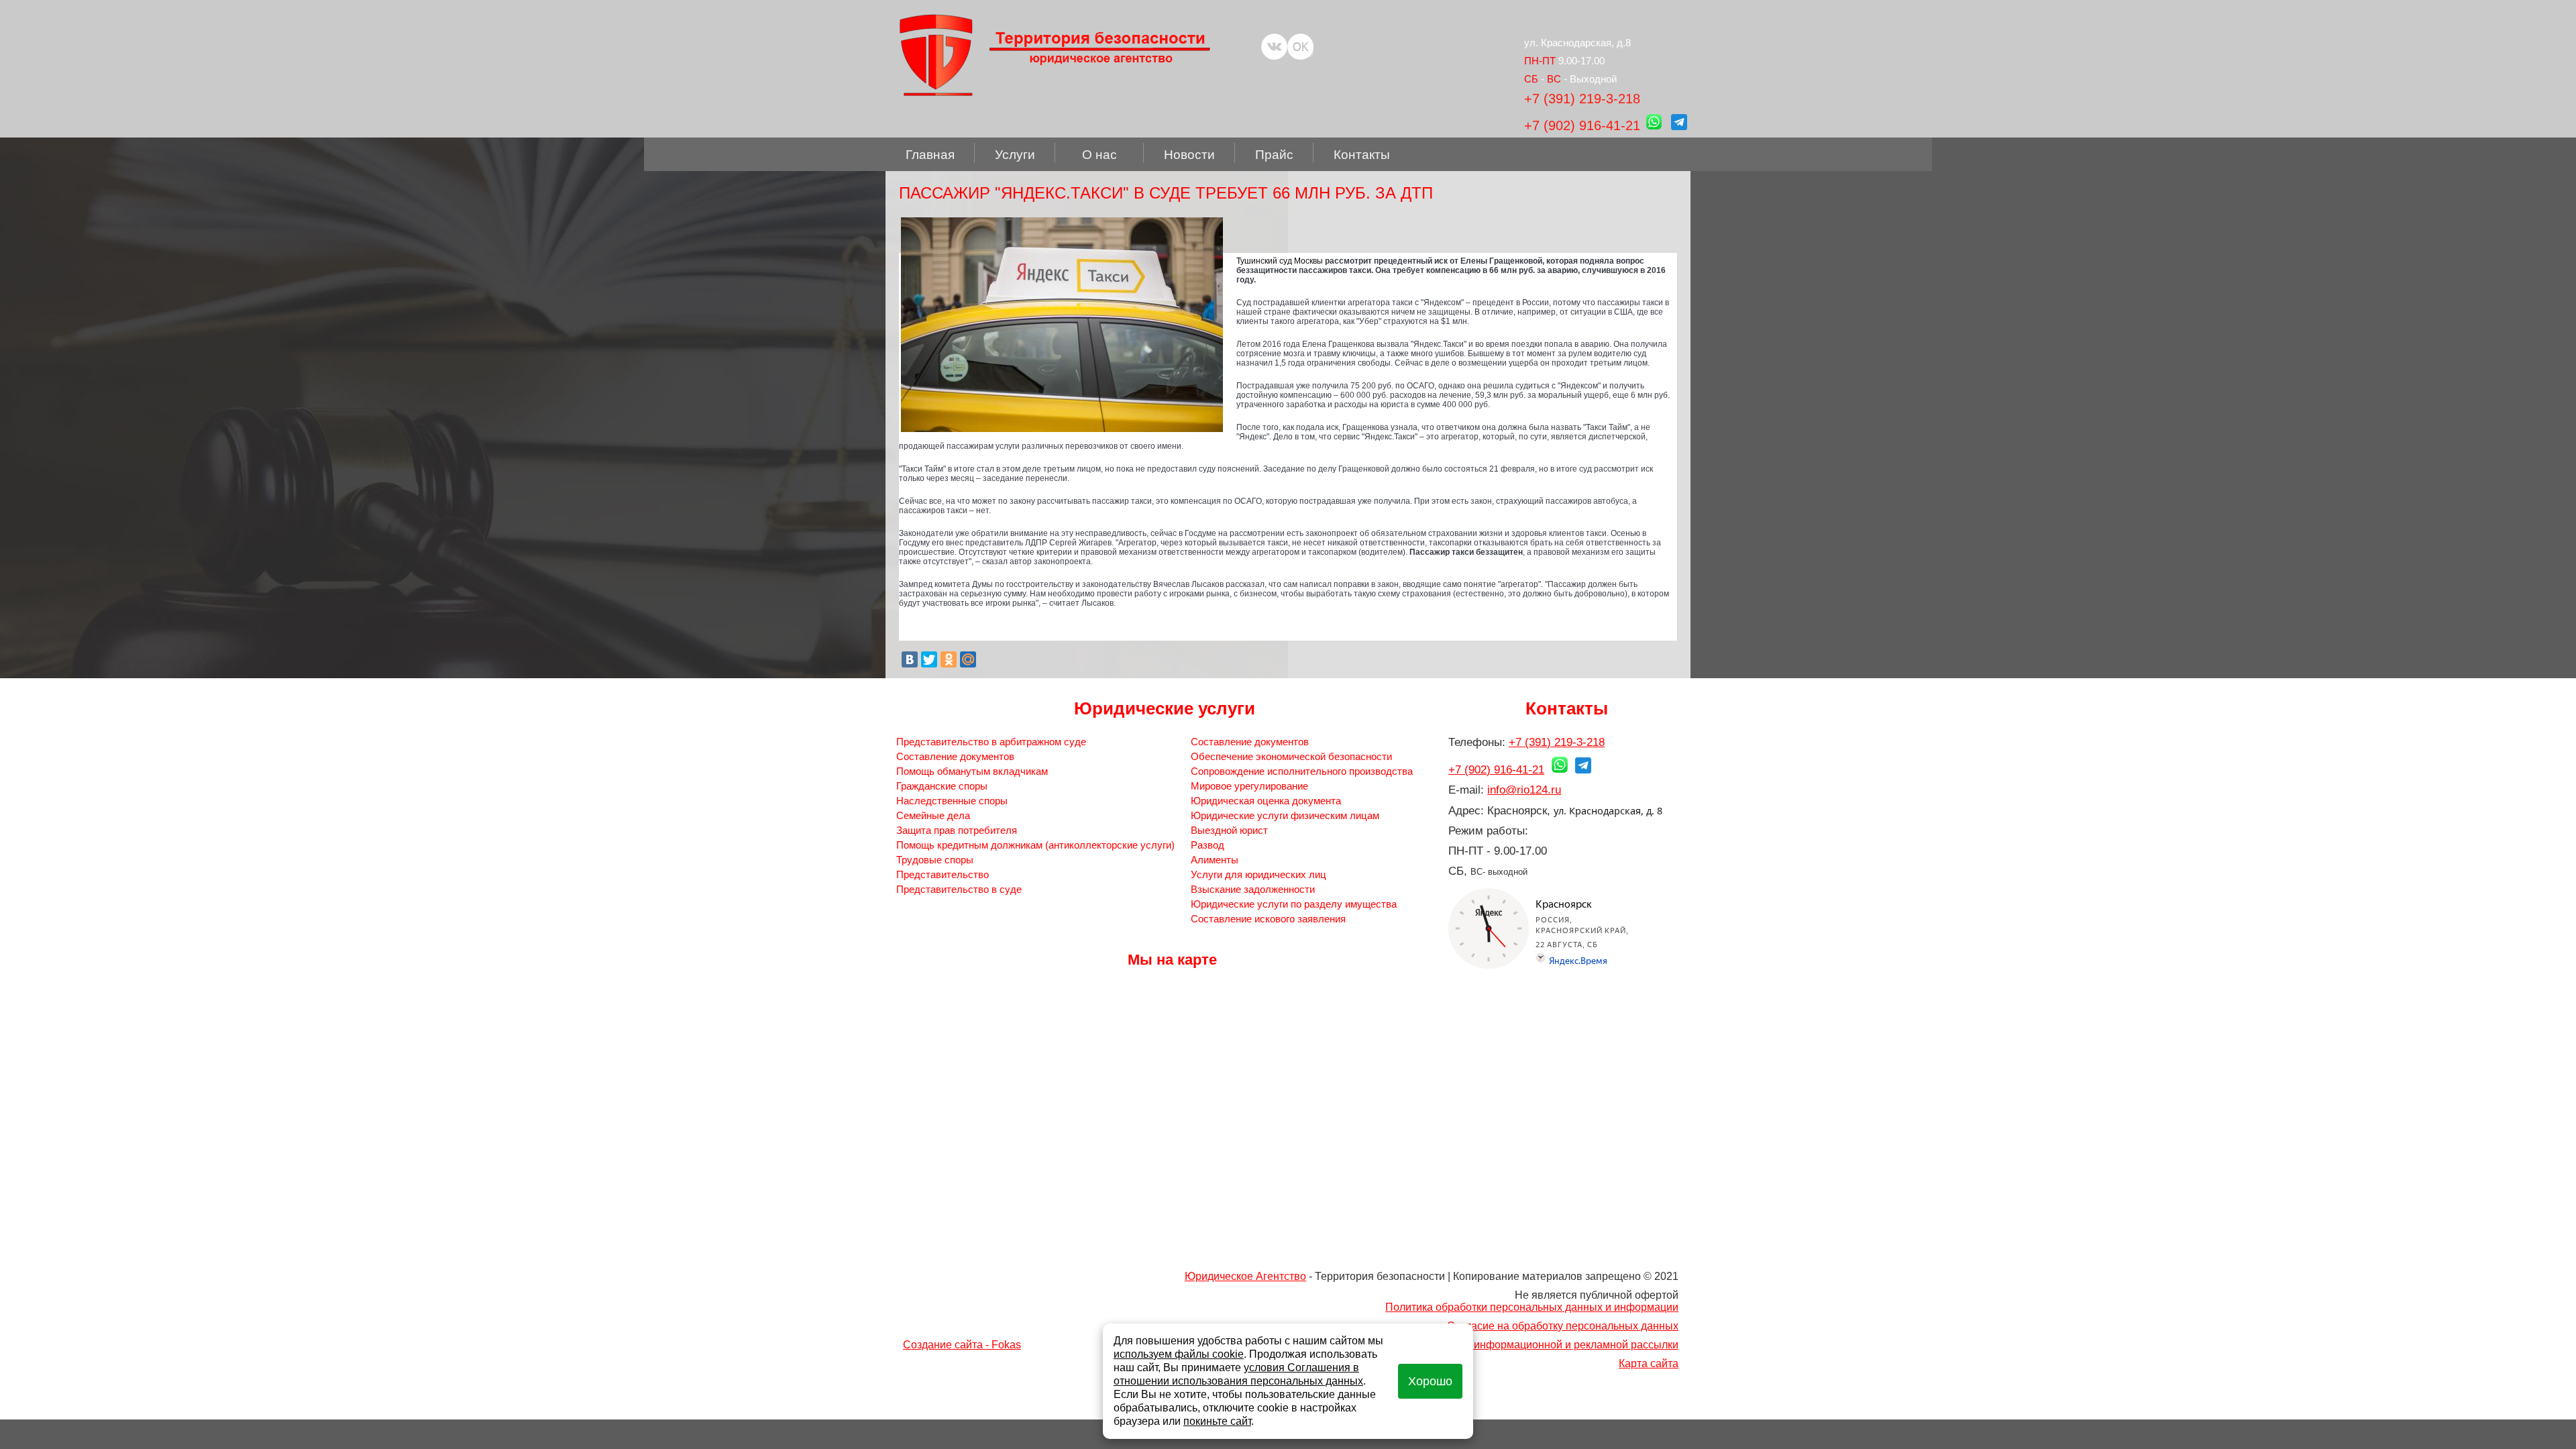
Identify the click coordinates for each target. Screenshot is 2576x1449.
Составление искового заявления (1268, 919)
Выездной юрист (1229, 830)
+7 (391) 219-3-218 (1582, 99)
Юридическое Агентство (1245, 1276)
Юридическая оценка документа (1266, 801)
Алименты (1215, 860)
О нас (1099, 155)
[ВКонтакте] (910, 659)
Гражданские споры (942, 786)
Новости (1189, 155)
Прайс (1274, 155)
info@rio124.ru (1524, 790)
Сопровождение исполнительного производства (1302, 771)
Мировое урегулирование (1249, 786)
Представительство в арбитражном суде (991, 742)
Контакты (1362, 155)
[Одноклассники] (949, 659)
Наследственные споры (952, 801)
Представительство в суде (959, 889)
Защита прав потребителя (957, 830)
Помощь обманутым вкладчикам (972, 771)
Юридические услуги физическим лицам (1285, 815)
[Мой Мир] (968, 659)
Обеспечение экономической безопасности (1291, 756)
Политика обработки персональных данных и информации (1532, 1307)
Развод (1207, 845)
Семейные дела (933, 815)
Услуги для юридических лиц (1258, 874)
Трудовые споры (935, 860)
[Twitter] (929, 659)
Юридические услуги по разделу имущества (1294, 904)
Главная (930, 155)
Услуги (1015, 155)
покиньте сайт (1217, 1421)
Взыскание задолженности (1253, 889)
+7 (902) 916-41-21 (1582, 125)
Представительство (943, 874)
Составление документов (955, 756)
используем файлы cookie (1179, 1354)
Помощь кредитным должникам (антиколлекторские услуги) (1035, 845)
